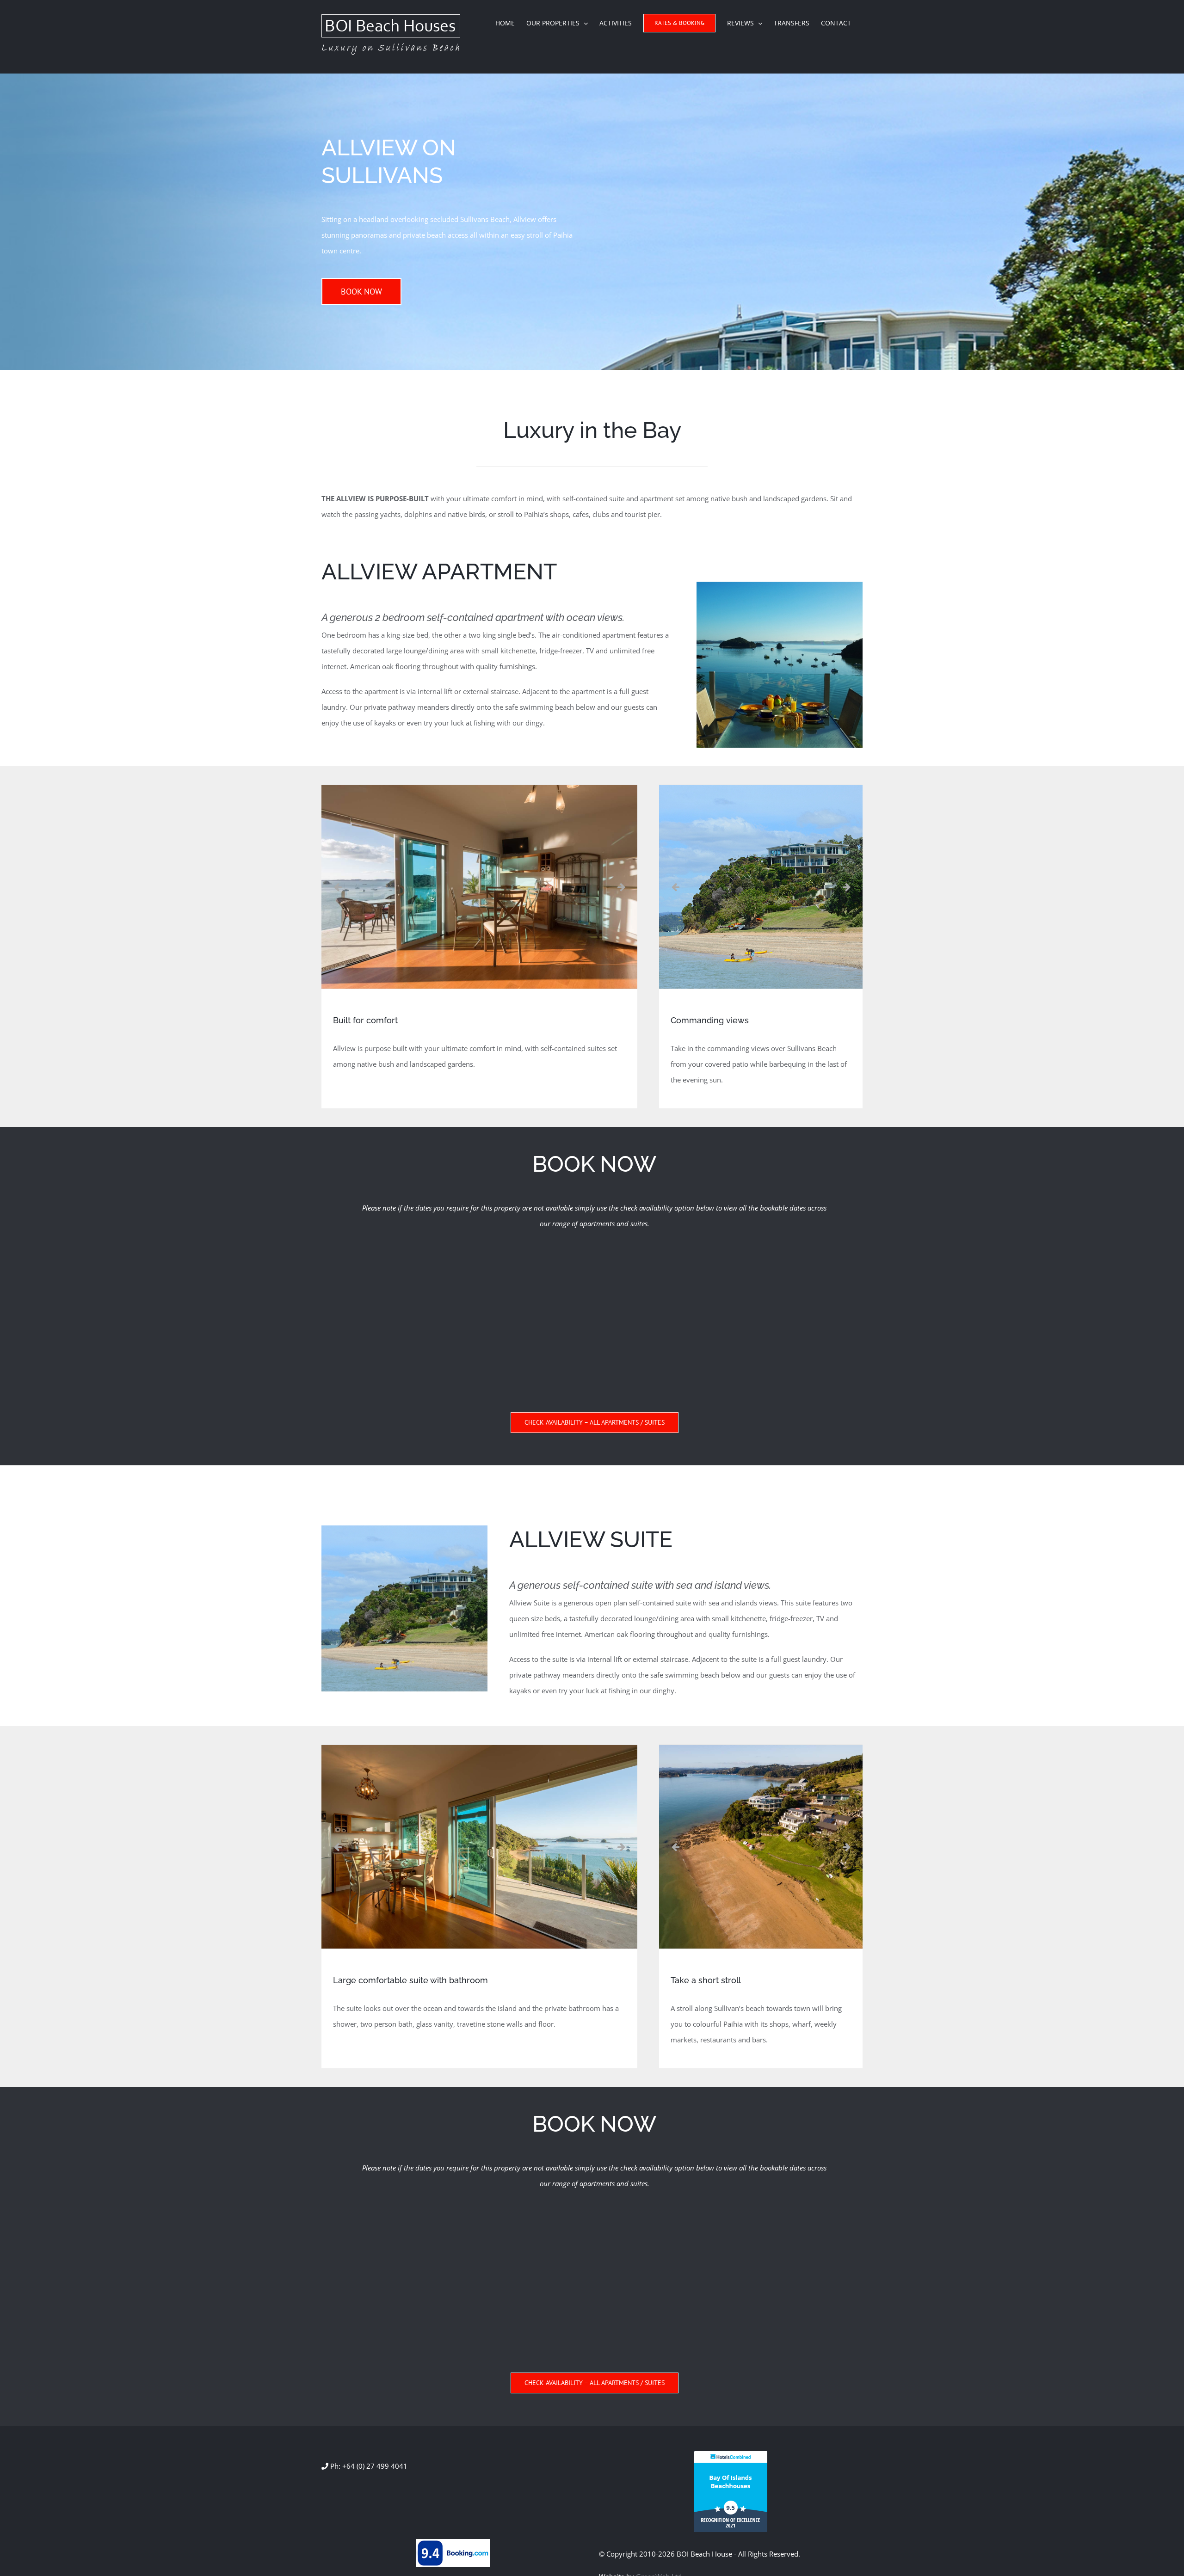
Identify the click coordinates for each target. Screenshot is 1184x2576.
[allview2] (404, 1529)
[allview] (780, 585)
